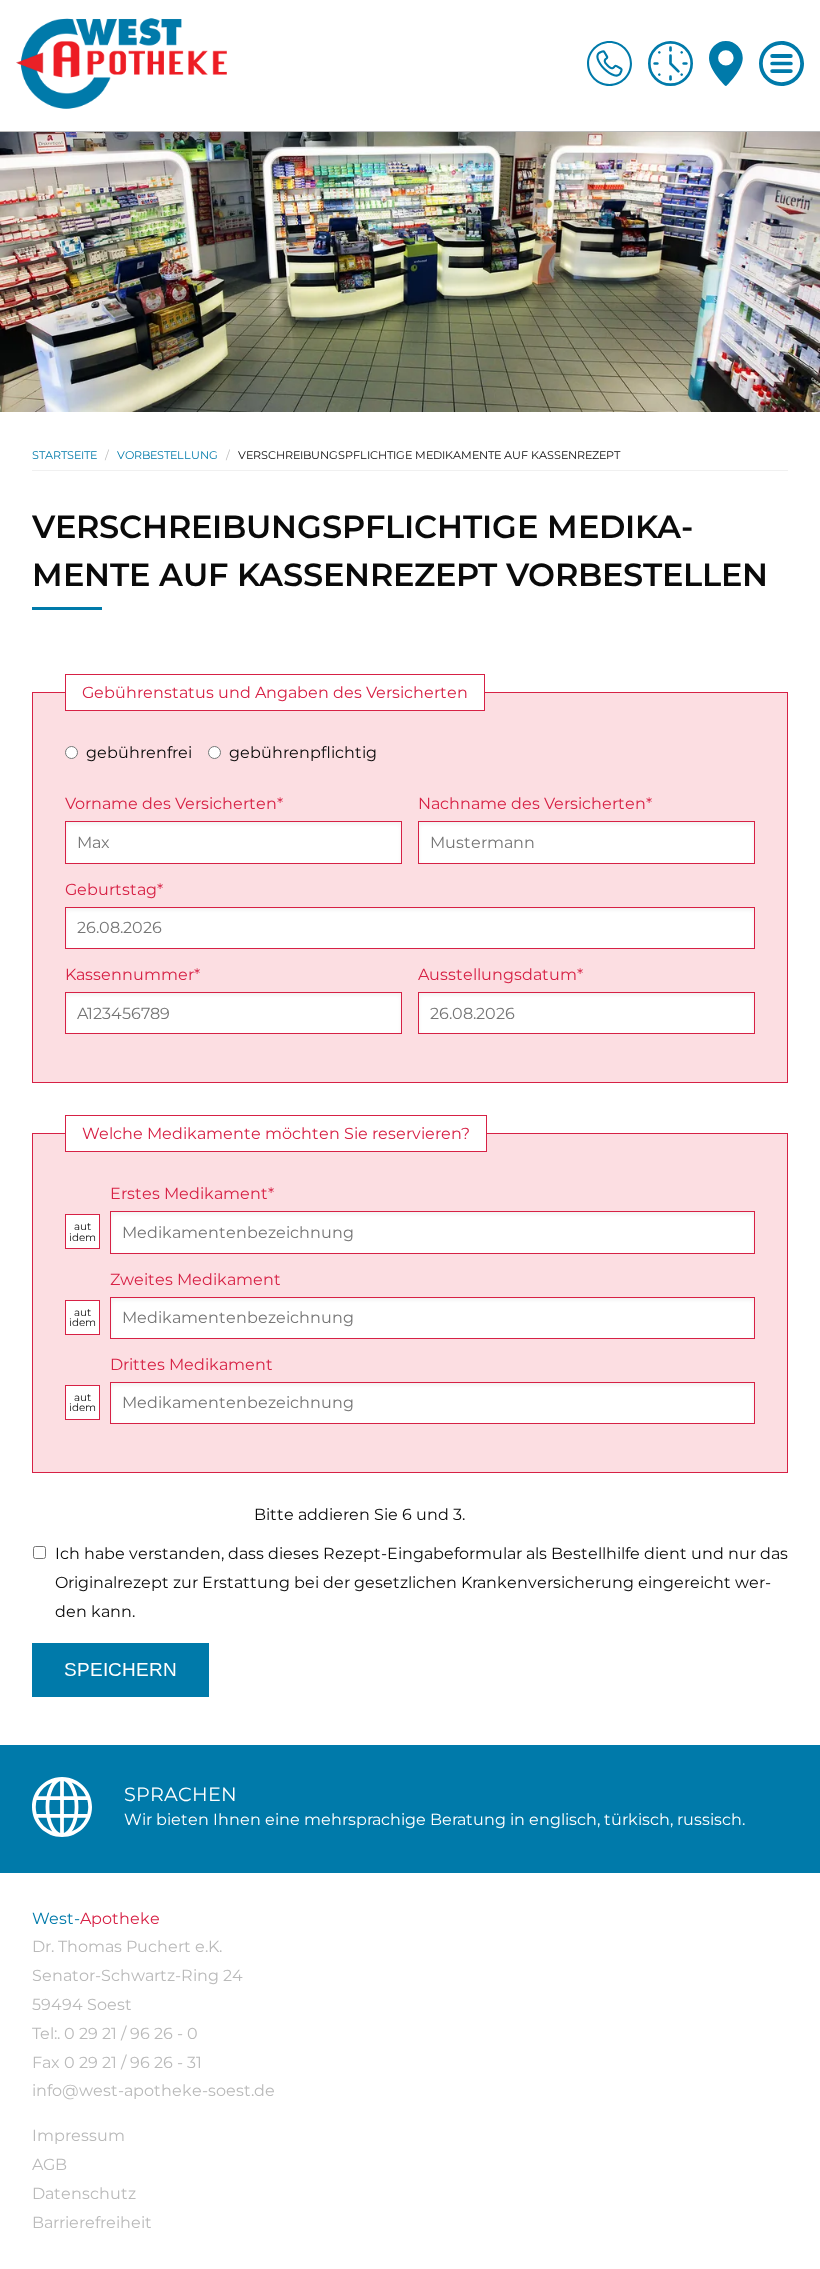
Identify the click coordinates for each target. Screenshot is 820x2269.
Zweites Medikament (195, 1279)
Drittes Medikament (191, 1364)
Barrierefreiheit (92, 2222)
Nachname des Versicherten (535, 803)
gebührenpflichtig (303, 752)
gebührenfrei (139, 752)
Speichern (120, 1669)
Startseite (64, 455)
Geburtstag (114, 889)
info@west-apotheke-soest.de (153, 2090)
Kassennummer (132, 974)
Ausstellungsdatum (500, 974)
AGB (49, 2164)
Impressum (78, 2135)
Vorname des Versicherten (174, 803)
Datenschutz (84, 2193)
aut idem (82, 1232)
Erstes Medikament (192, 1193)
